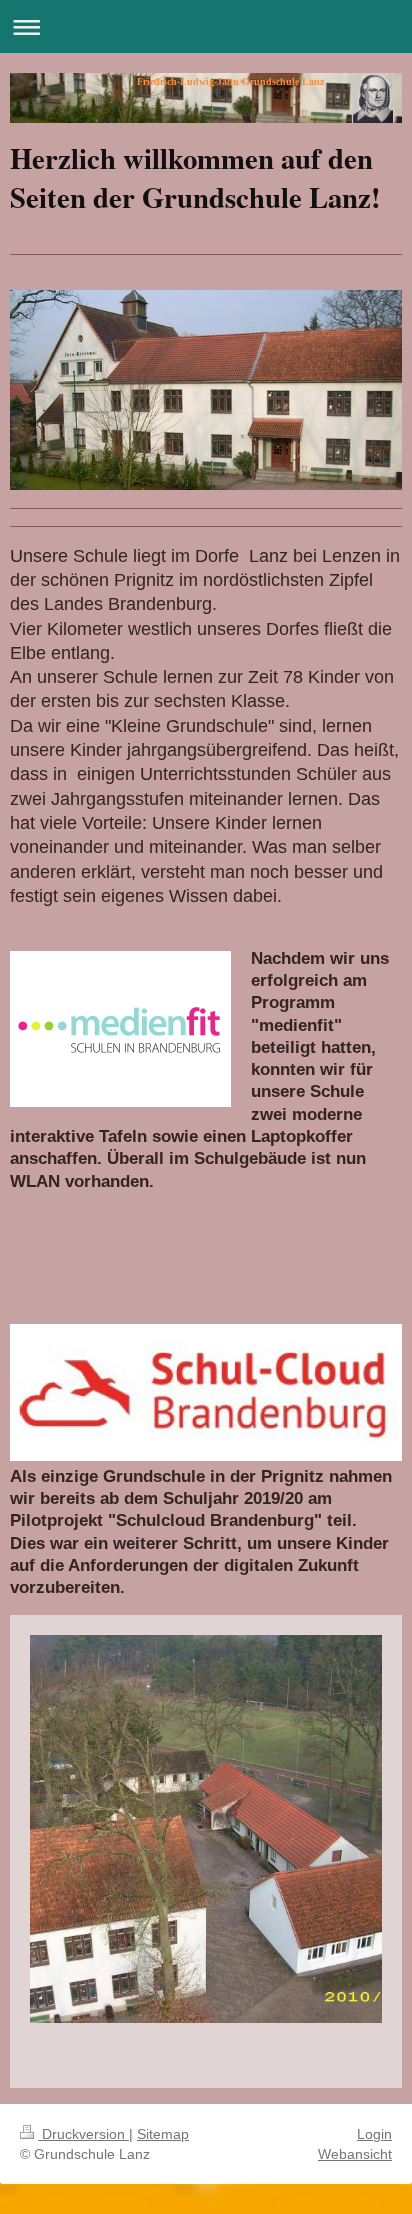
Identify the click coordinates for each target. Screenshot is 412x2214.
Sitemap (163, 2134)
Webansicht (355, 2154)
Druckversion (83, 2134)
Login (374, 2134)
